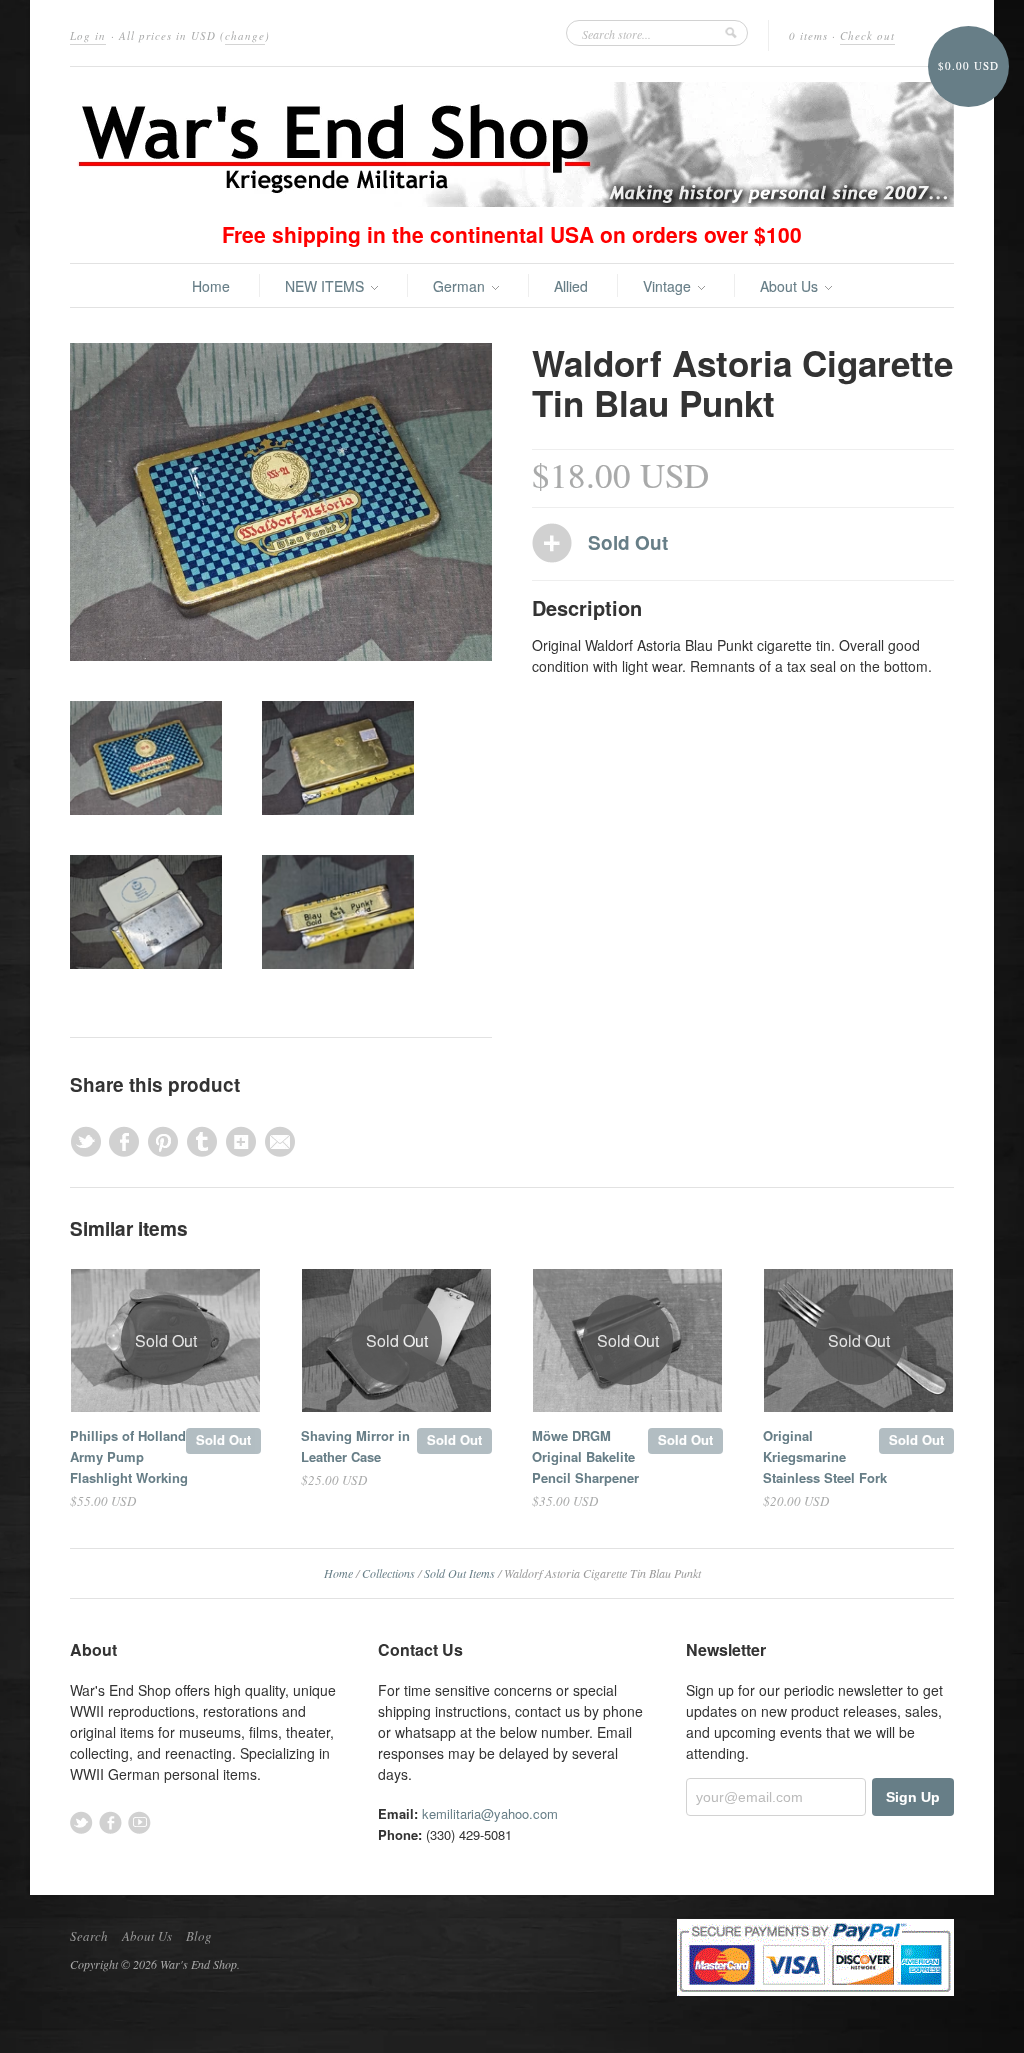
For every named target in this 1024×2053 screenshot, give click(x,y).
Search (89, 1936)
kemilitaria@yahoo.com (490, 1813)
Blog (199, 1936)
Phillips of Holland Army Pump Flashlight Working (129, 1456)
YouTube (139, 1822)
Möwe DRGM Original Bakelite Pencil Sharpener (585, 1456)
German (461, 286)
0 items (808, 35)
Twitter (81, 1822)
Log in (88, 35)
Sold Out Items (459, 1573)
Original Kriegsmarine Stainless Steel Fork (825, 1456)
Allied (571, 286)
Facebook (110, 1822)
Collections (388, 1573)
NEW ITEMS (326, 286)
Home (211, 286)
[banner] (512, 144)
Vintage (669, 286)
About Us (791, 286)
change (245, 35)
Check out (867, 35)
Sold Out (223, 1439)
